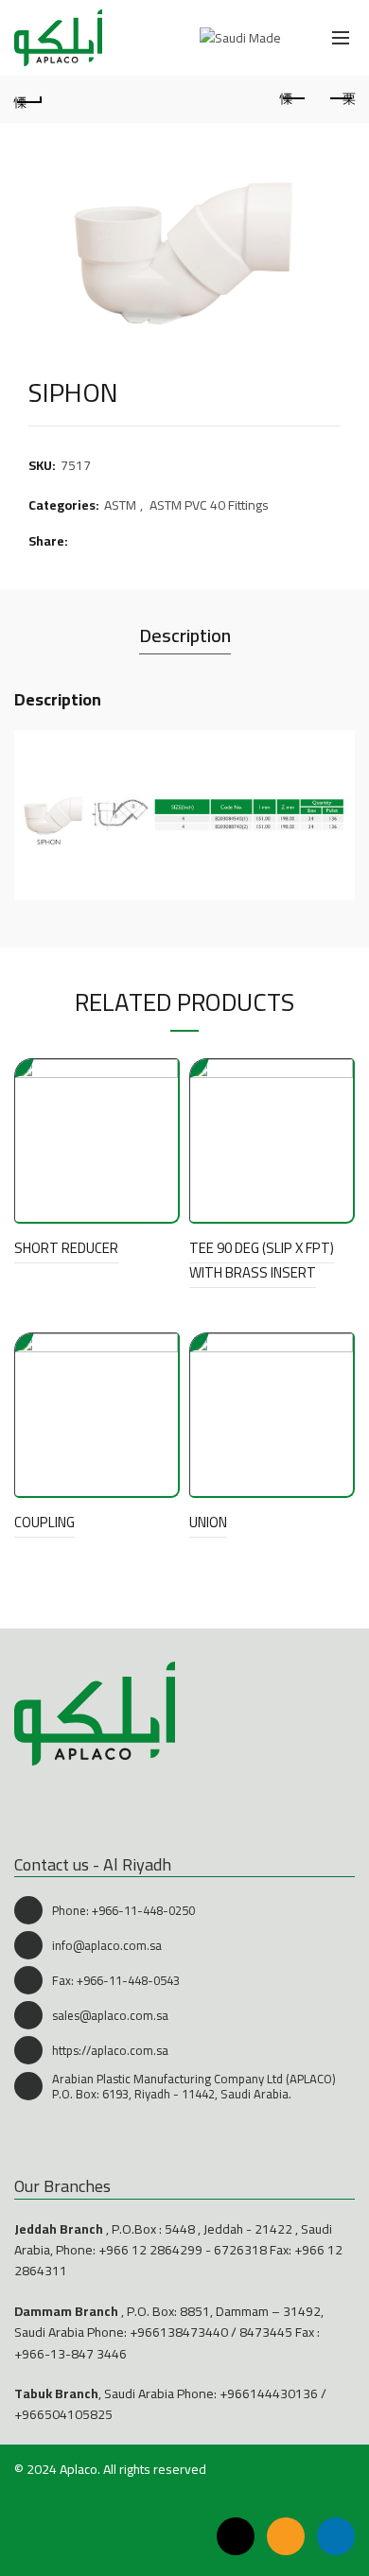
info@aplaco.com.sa (107, 1945)
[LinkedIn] (336, 2536)
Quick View (161, 1076)
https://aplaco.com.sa (110, 2050)
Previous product (293, 99)
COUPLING (44, 1522)
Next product (341, 99)
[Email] (286, 2536)
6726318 (240, 2250)
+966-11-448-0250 (143, 1910)
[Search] (299, 38)
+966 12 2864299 (150, 2250)
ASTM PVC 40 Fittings (209, 506)
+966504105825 (63, 2414)
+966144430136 (269, 2393)
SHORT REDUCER (66, 1248)
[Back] (28, 99)
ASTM (120, 506)
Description (185, 635)
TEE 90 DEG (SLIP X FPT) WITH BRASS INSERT (262, 1260)
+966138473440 (179, 2332)
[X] (236, 2536)
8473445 (266, 2332)
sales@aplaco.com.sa (110, 2015)
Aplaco (79, 2469)
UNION (208, 1522)
